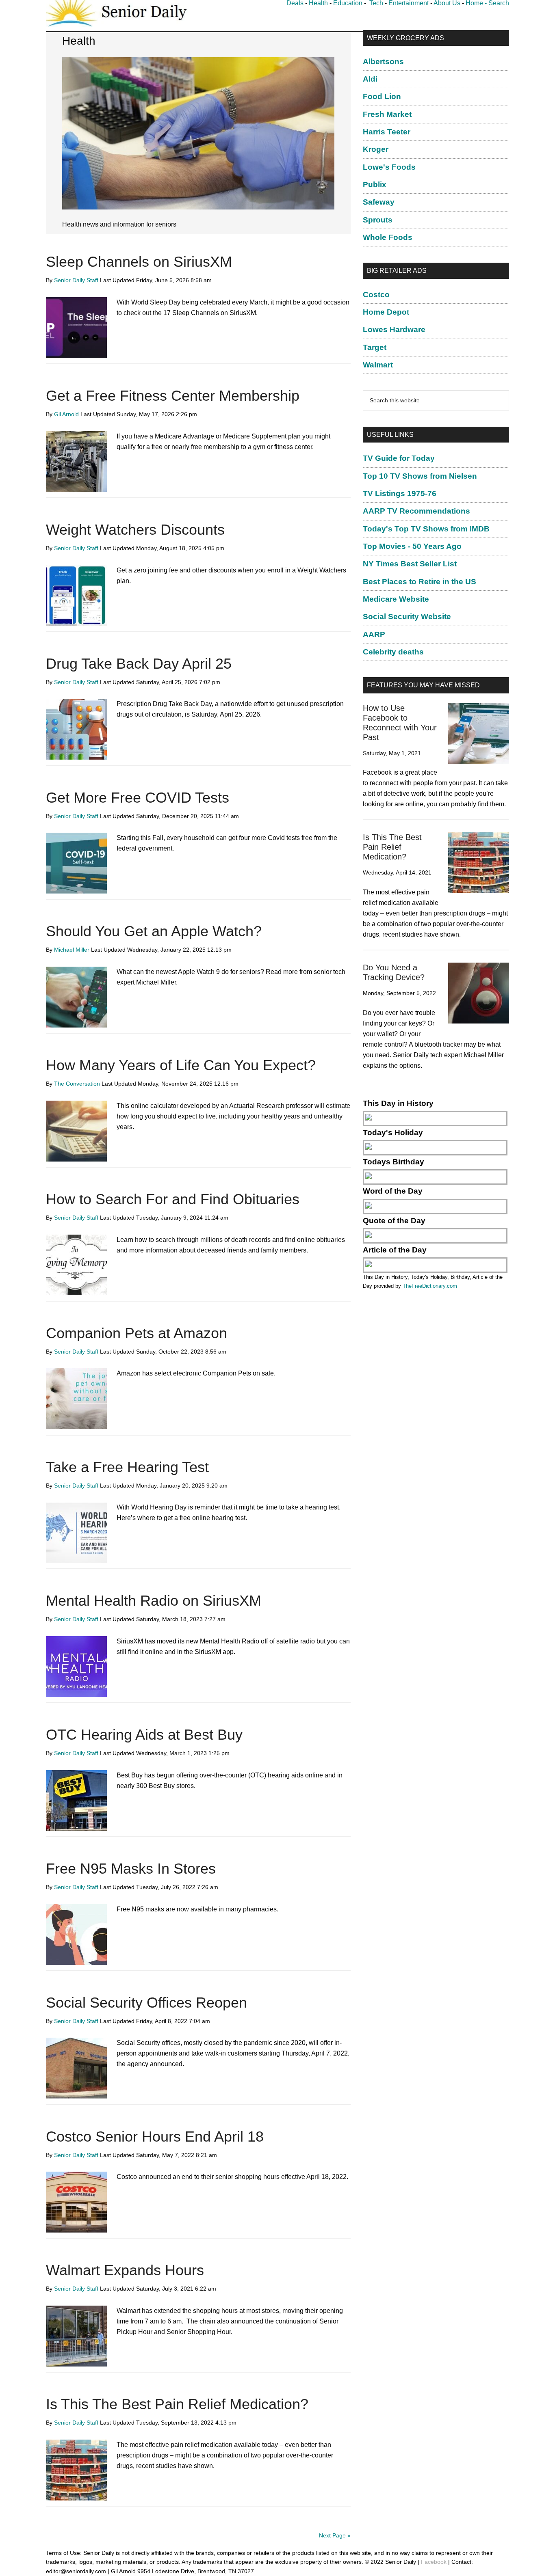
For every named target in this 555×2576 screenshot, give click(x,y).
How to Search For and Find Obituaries (173, 1199)
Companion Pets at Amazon (137, 1333)
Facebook (434, 2562)
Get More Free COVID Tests (138, 798)
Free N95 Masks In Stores (131, 1869)
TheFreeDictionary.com (430, 1286)
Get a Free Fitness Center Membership (173, 396)
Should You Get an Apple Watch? (154, 931)
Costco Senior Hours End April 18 (155, 2137)
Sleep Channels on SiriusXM (139, 262)
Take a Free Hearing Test (127, 1467)
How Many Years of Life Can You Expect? (181, 1065)
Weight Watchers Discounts (135, 530)
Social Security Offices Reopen (146, 2003)
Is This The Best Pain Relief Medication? (177, 2404)
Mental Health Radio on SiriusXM (154, 1601)
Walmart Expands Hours (125, 2270)
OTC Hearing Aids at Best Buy (144, 1735)
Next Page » (335, 2535)
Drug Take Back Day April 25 (139, 664)
